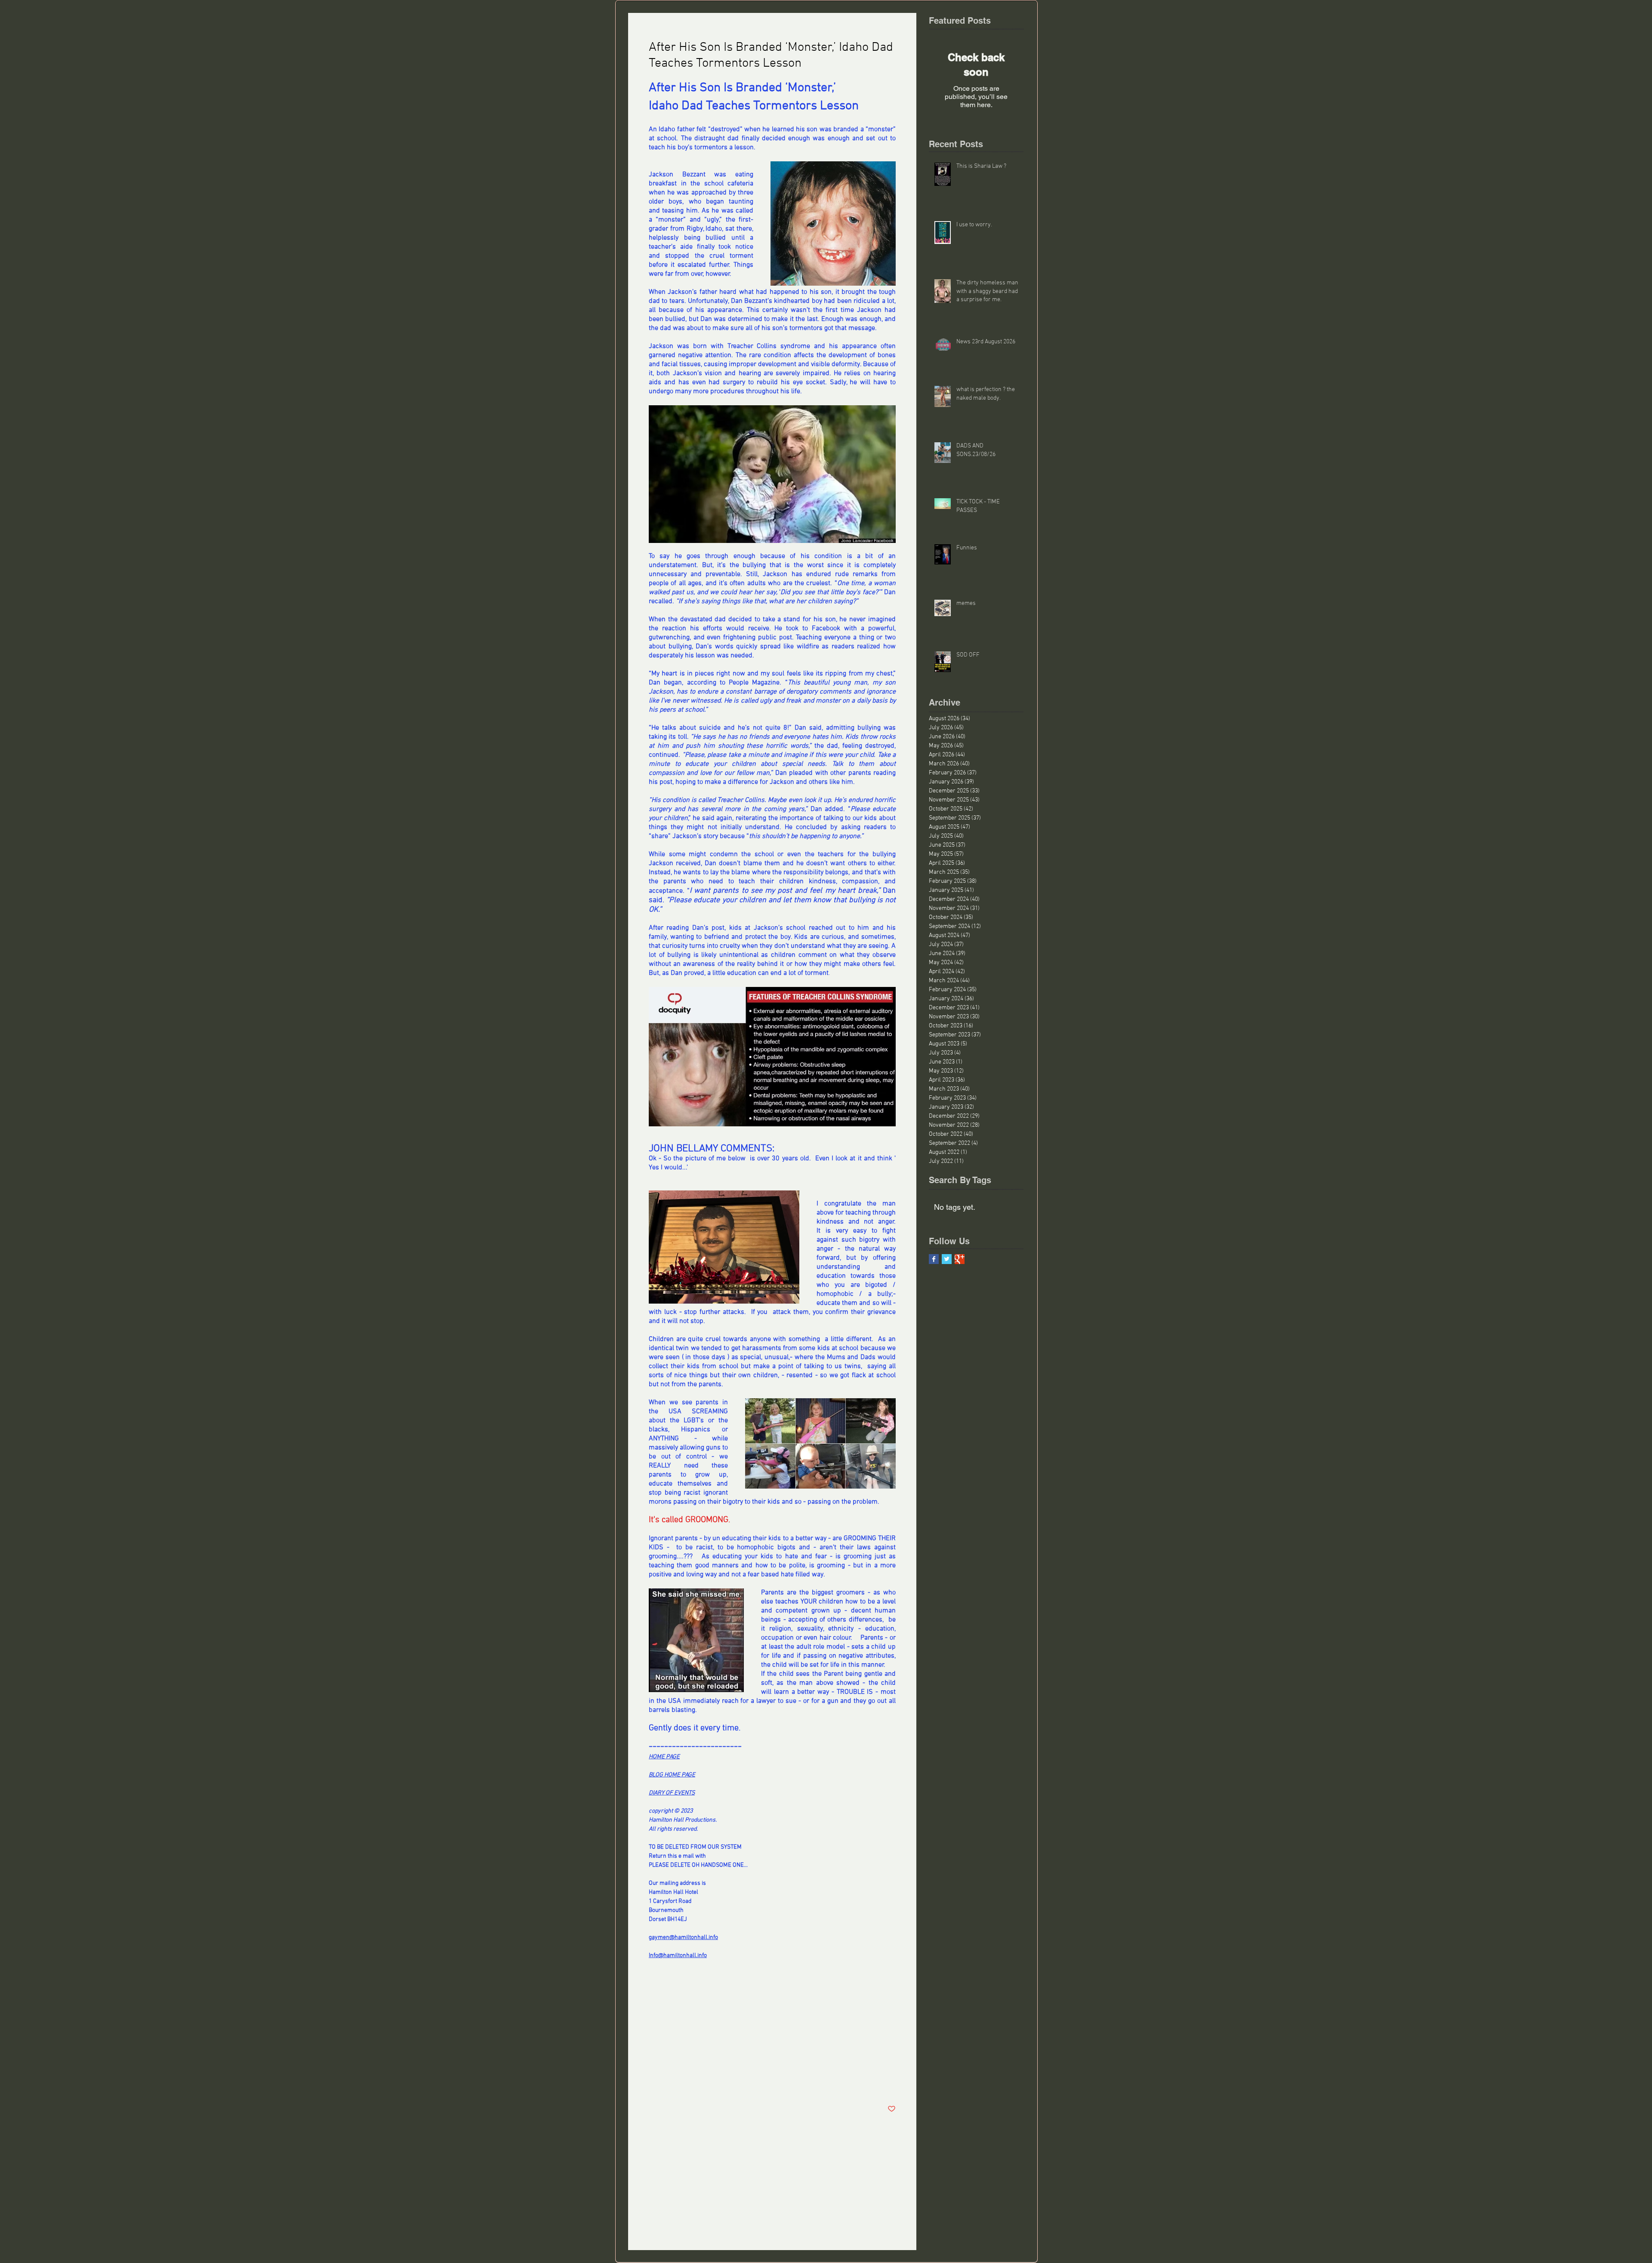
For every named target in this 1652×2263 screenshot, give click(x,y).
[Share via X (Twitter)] (674, 2083)
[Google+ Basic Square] (960, 1259)
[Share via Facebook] (653, 2083)
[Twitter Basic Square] (947, 1259)
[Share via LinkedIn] (695, 2083)
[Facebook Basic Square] (934, 1259)
